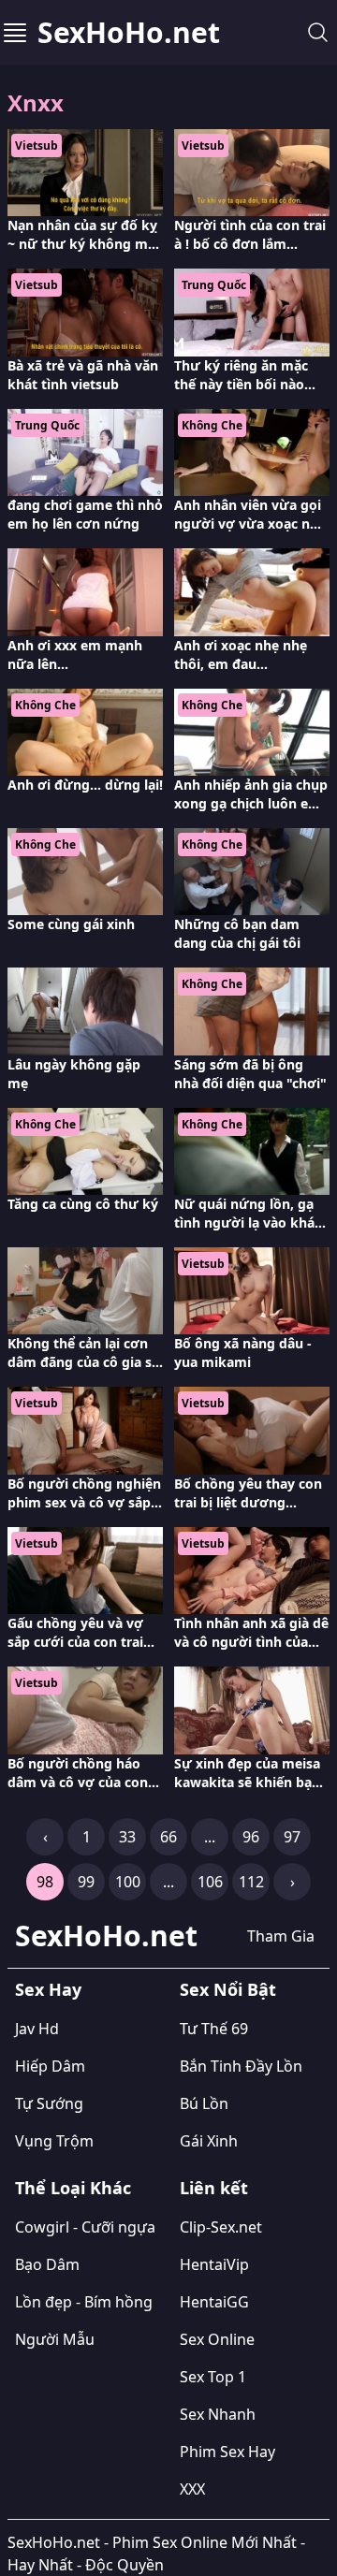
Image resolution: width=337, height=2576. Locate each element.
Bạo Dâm (47, 2264)
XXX (192, 2489)
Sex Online (217, 2339)
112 (251, 1882)
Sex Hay (48, 1989)
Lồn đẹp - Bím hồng (84, 2302)
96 (251, 1837)
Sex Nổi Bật (228, 1989)
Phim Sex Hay (227, 2452)
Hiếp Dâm (50, 2066)
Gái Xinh (209, 2141)
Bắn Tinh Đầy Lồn (241, 2066)
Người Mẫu (55, 2339)
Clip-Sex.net (221, 2227)
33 (127, 1837)
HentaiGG (214, 2302)
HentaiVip (214, 2264)
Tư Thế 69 (214, 2029)
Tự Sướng (49, 2103)
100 (128, 1882)
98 (45, 1882)
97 (292, 1837)
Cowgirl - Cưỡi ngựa (85, 2227)
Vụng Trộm (54, 2141)
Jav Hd (37, 2029)
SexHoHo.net (129, 33)
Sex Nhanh (218, 2414)
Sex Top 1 (213, 2377)
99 (86, 1882)
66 (168, 1837)
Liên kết (214, 2188)
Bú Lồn (204, 2103)
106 (210, 1882)
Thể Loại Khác (73, 2188)
